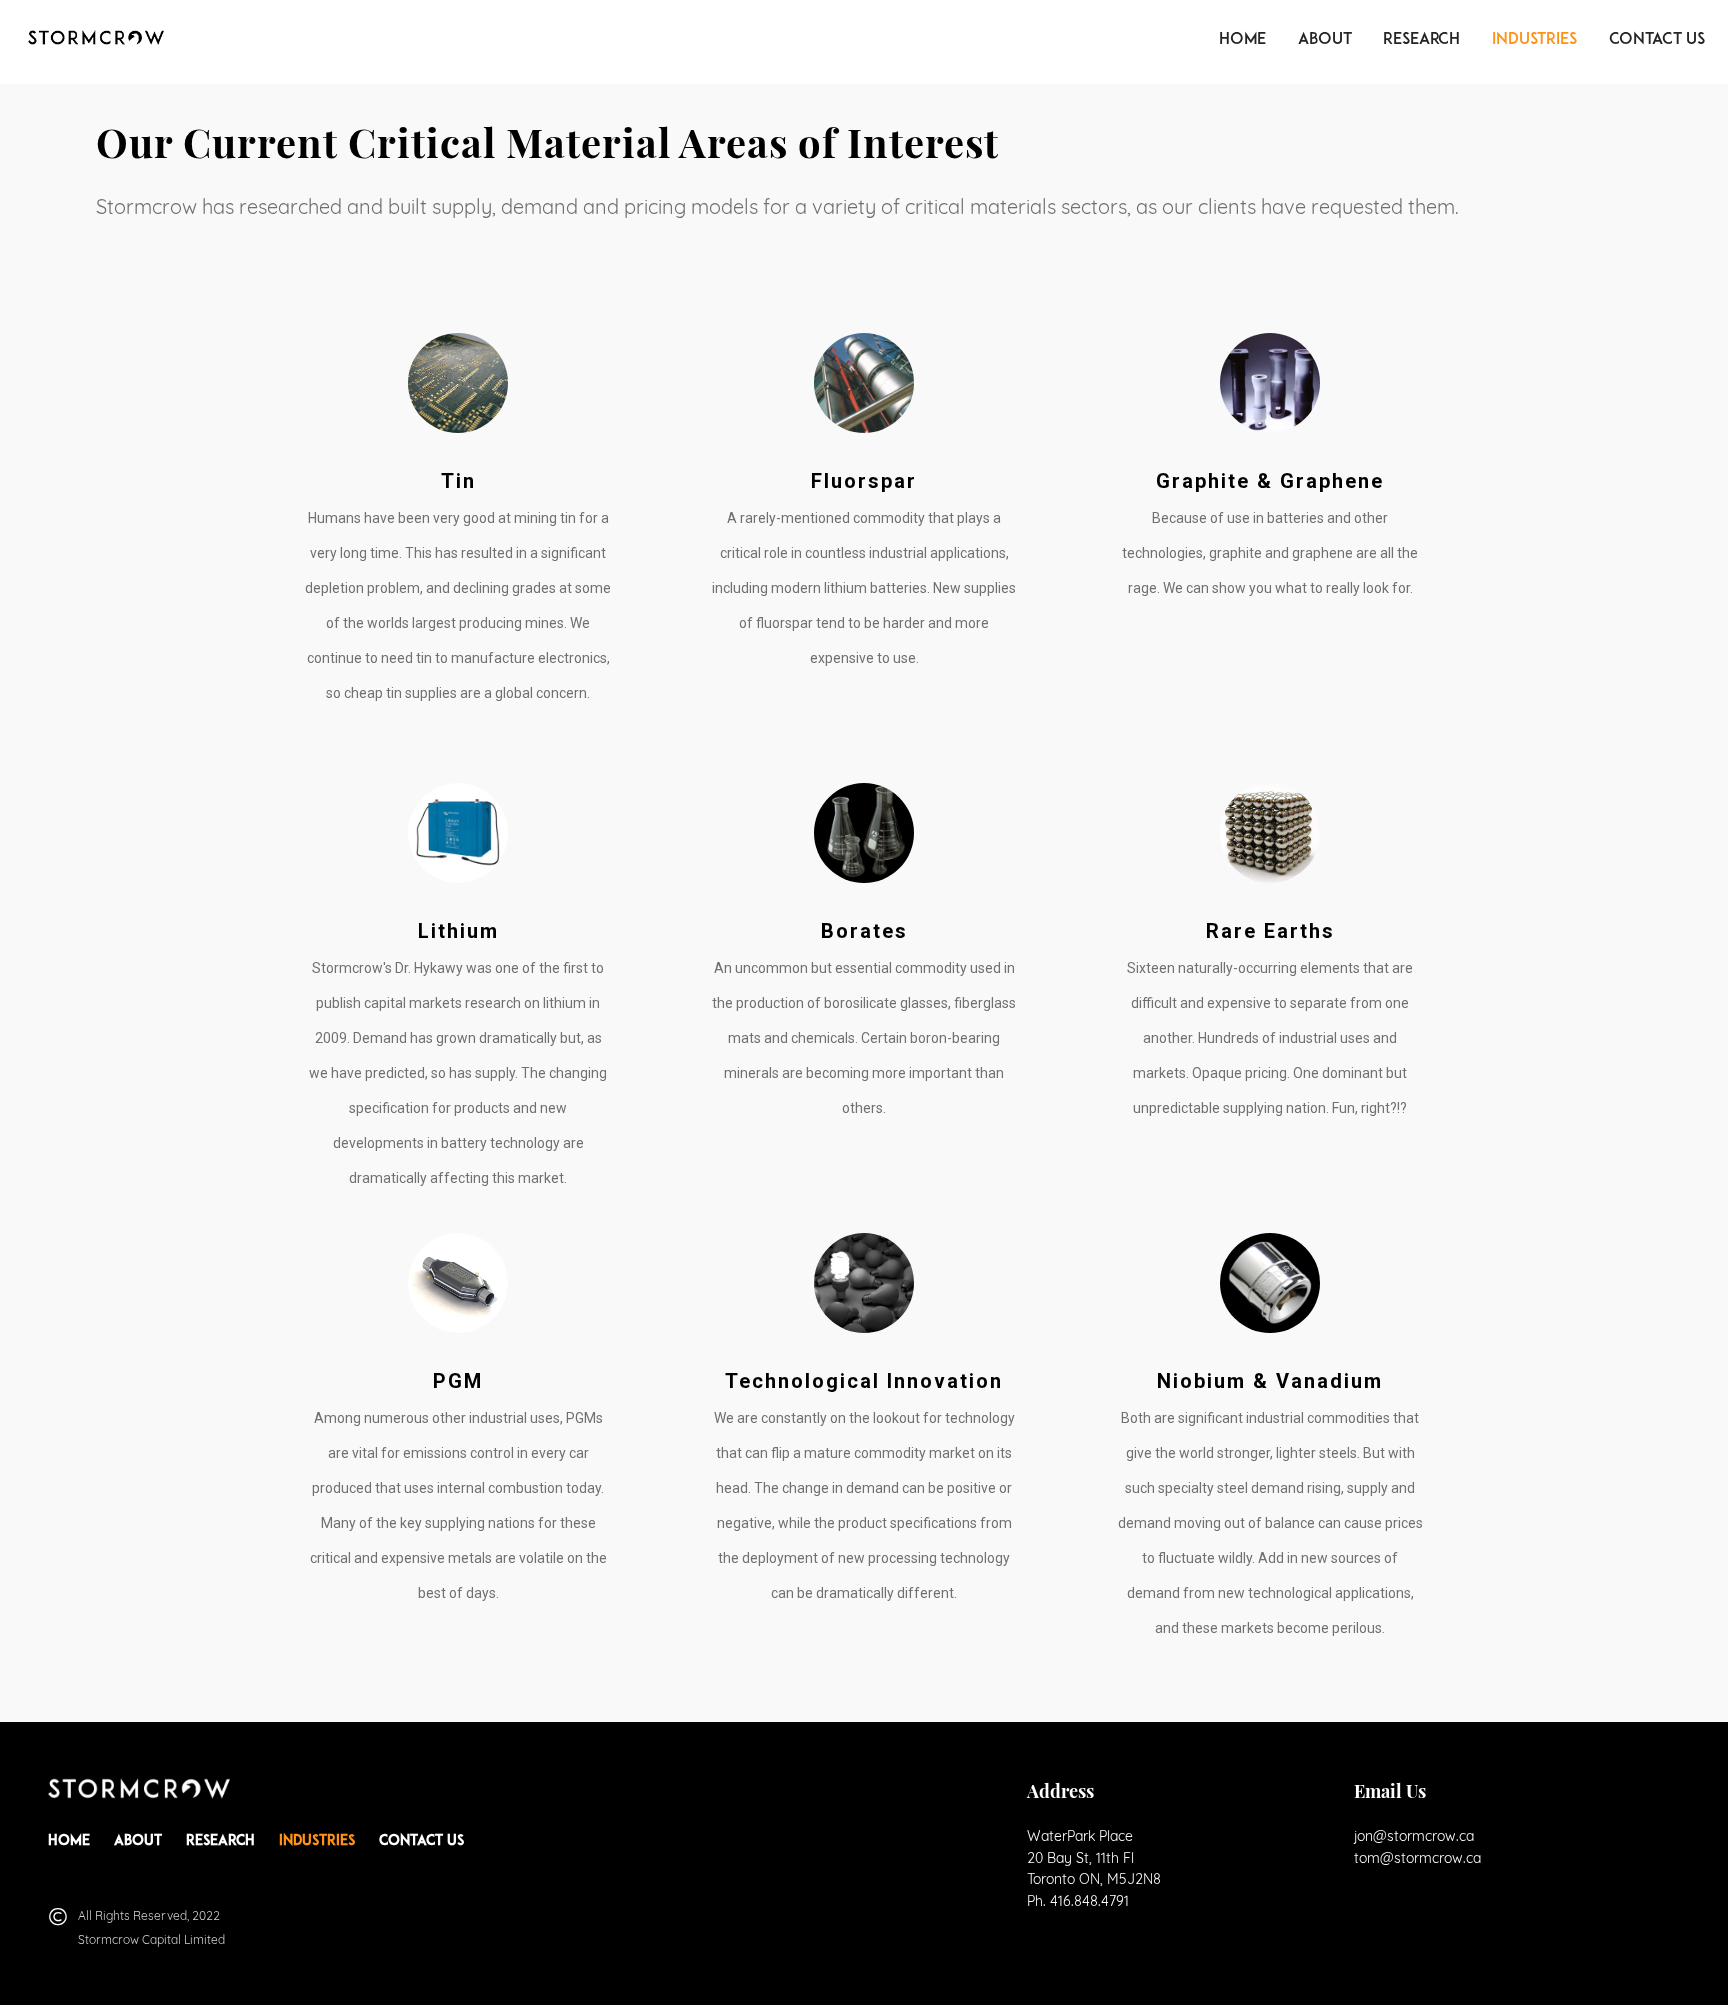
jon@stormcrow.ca (1414, 1836)
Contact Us (1657, 40)
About (1324, 40)
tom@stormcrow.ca (1417, 1858)
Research (1421, 40)
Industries (1534, 40)
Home (1242, 40)
